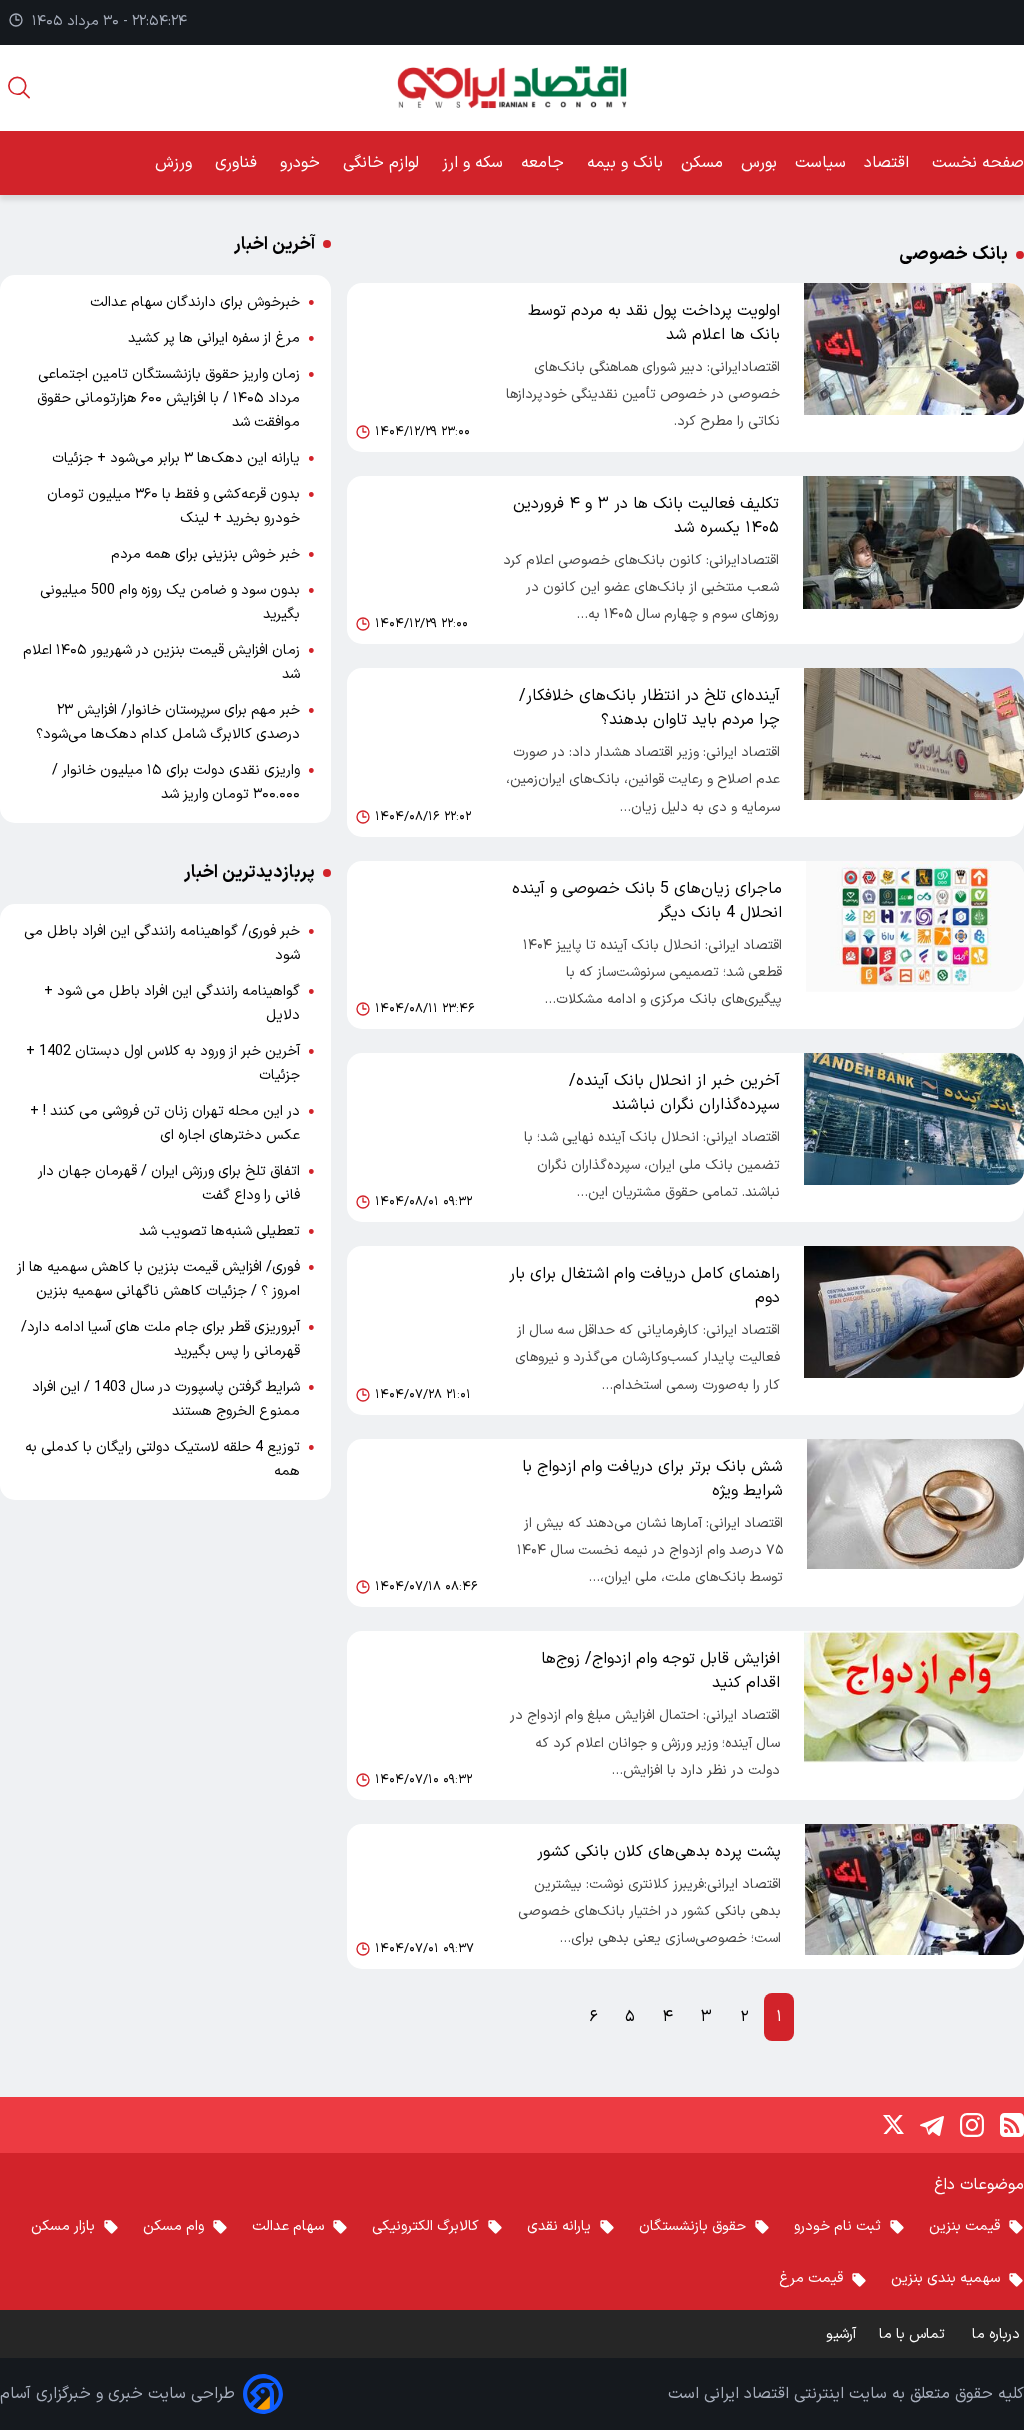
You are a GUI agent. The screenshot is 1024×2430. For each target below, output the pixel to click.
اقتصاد (889, 163)
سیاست (820, 163)
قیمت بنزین (964, 2226)
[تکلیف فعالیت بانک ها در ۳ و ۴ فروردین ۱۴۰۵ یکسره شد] (913, 560)
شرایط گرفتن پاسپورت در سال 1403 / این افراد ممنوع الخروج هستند (166, 1399)
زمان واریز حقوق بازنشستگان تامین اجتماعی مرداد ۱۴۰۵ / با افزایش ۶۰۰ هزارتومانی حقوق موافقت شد (168, 398)
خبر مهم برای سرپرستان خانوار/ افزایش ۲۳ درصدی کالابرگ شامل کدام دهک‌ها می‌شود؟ (168, 722)
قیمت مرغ (811, 2278)
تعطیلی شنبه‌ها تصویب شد (219, 1231)
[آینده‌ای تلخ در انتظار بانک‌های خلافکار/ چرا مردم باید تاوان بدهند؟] (914, 752)
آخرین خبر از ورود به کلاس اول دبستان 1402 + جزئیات (163, 1063)
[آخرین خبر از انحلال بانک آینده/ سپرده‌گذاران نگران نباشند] (914, 1137)
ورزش (176, 163)
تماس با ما (914, 2334)
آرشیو (841, 2334)
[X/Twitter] (892, 2125)
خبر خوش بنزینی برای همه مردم (205, 554)
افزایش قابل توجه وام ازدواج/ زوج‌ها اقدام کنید (660, 1671)
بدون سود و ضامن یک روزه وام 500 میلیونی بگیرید (170, 602)
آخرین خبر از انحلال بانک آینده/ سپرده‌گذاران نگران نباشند (674, 1093)
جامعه (545, 163)
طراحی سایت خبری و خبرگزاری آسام (117, 2394)
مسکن (702, 163)
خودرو (302, 163)
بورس (759, 163)
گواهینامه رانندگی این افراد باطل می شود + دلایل (172, 1003)
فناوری (238, 163)
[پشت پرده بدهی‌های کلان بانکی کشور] (914, 1896)
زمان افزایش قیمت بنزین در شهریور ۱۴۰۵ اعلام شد (161, 662)
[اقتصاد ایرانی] (511, 87)
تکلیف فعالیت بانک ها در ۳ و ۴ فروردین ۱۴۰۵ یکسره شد (646, 516)
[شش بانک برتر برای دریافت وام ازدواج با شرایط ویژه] (915, 1523)
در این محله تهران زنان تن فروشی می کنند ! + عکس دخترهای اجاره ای (165, 1123)
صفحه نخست (978, 163)
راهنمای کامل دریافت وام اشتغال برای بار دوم (644, 1286)
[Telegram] (932, 2125)
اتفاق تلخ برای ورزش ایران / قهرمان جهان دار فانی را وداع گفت (169, 1183)
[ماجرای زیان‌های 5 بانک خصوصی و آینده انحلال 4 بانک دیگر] (915, 945)
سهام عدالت (288, 2226)
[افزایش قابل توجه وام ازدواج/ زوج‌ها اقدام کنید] (914, 1715)
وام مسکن (173, 2226)
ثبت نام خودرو (837, 2226)
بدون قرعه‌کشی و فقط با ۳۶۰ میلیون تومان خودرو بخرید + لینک (173, 506)
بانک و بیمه (625, 163)
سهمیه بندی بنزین (945, 2278)
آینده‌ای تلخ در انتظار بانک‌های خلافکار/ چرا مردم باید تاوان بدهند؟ (649, 708)
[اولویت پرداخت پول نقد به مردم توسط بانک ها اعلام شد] (914, 367)
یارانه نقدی (559, 2226)
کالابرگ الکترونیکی (425, 2226)
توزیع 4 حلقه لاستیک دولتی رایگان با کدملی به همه (162, 1459)
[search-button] (19, 87)
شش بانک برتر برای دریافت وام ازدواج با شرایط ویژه (652, 1479)
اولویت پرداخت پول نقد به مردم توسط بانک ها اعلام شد (654, 323)
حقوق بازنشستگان (692, 2226)
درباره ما (998, 2334)
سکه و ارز (472, 163)
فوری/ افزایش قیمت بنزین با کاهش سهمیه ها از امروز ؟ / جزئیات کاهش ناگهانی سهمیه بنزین (158, 1279)
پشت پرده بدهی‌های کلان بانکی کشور (659, 1852)
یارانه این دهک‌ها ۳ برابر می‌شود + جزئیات (176, 458)
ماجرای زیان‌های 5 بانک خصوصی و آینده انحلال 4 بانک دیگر (647, 901)
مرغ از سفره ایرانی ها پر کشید (214, 338)
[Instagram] (972, 2125)
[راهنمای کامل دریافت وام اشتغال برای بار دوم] (914, 1330)
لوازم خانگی (383, 163)
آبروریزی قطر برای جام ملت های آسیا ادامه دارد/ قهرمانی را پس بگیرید (160, 1339)
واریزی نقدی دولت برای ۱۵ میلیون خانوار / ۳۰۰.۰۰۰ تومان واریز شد (176, 782)
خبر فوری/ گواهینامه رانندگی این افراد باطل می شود (162, 943)
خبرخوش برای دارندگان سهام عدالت (195, 302)
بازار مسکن (63, 2226)
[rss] (1012, 2125)
